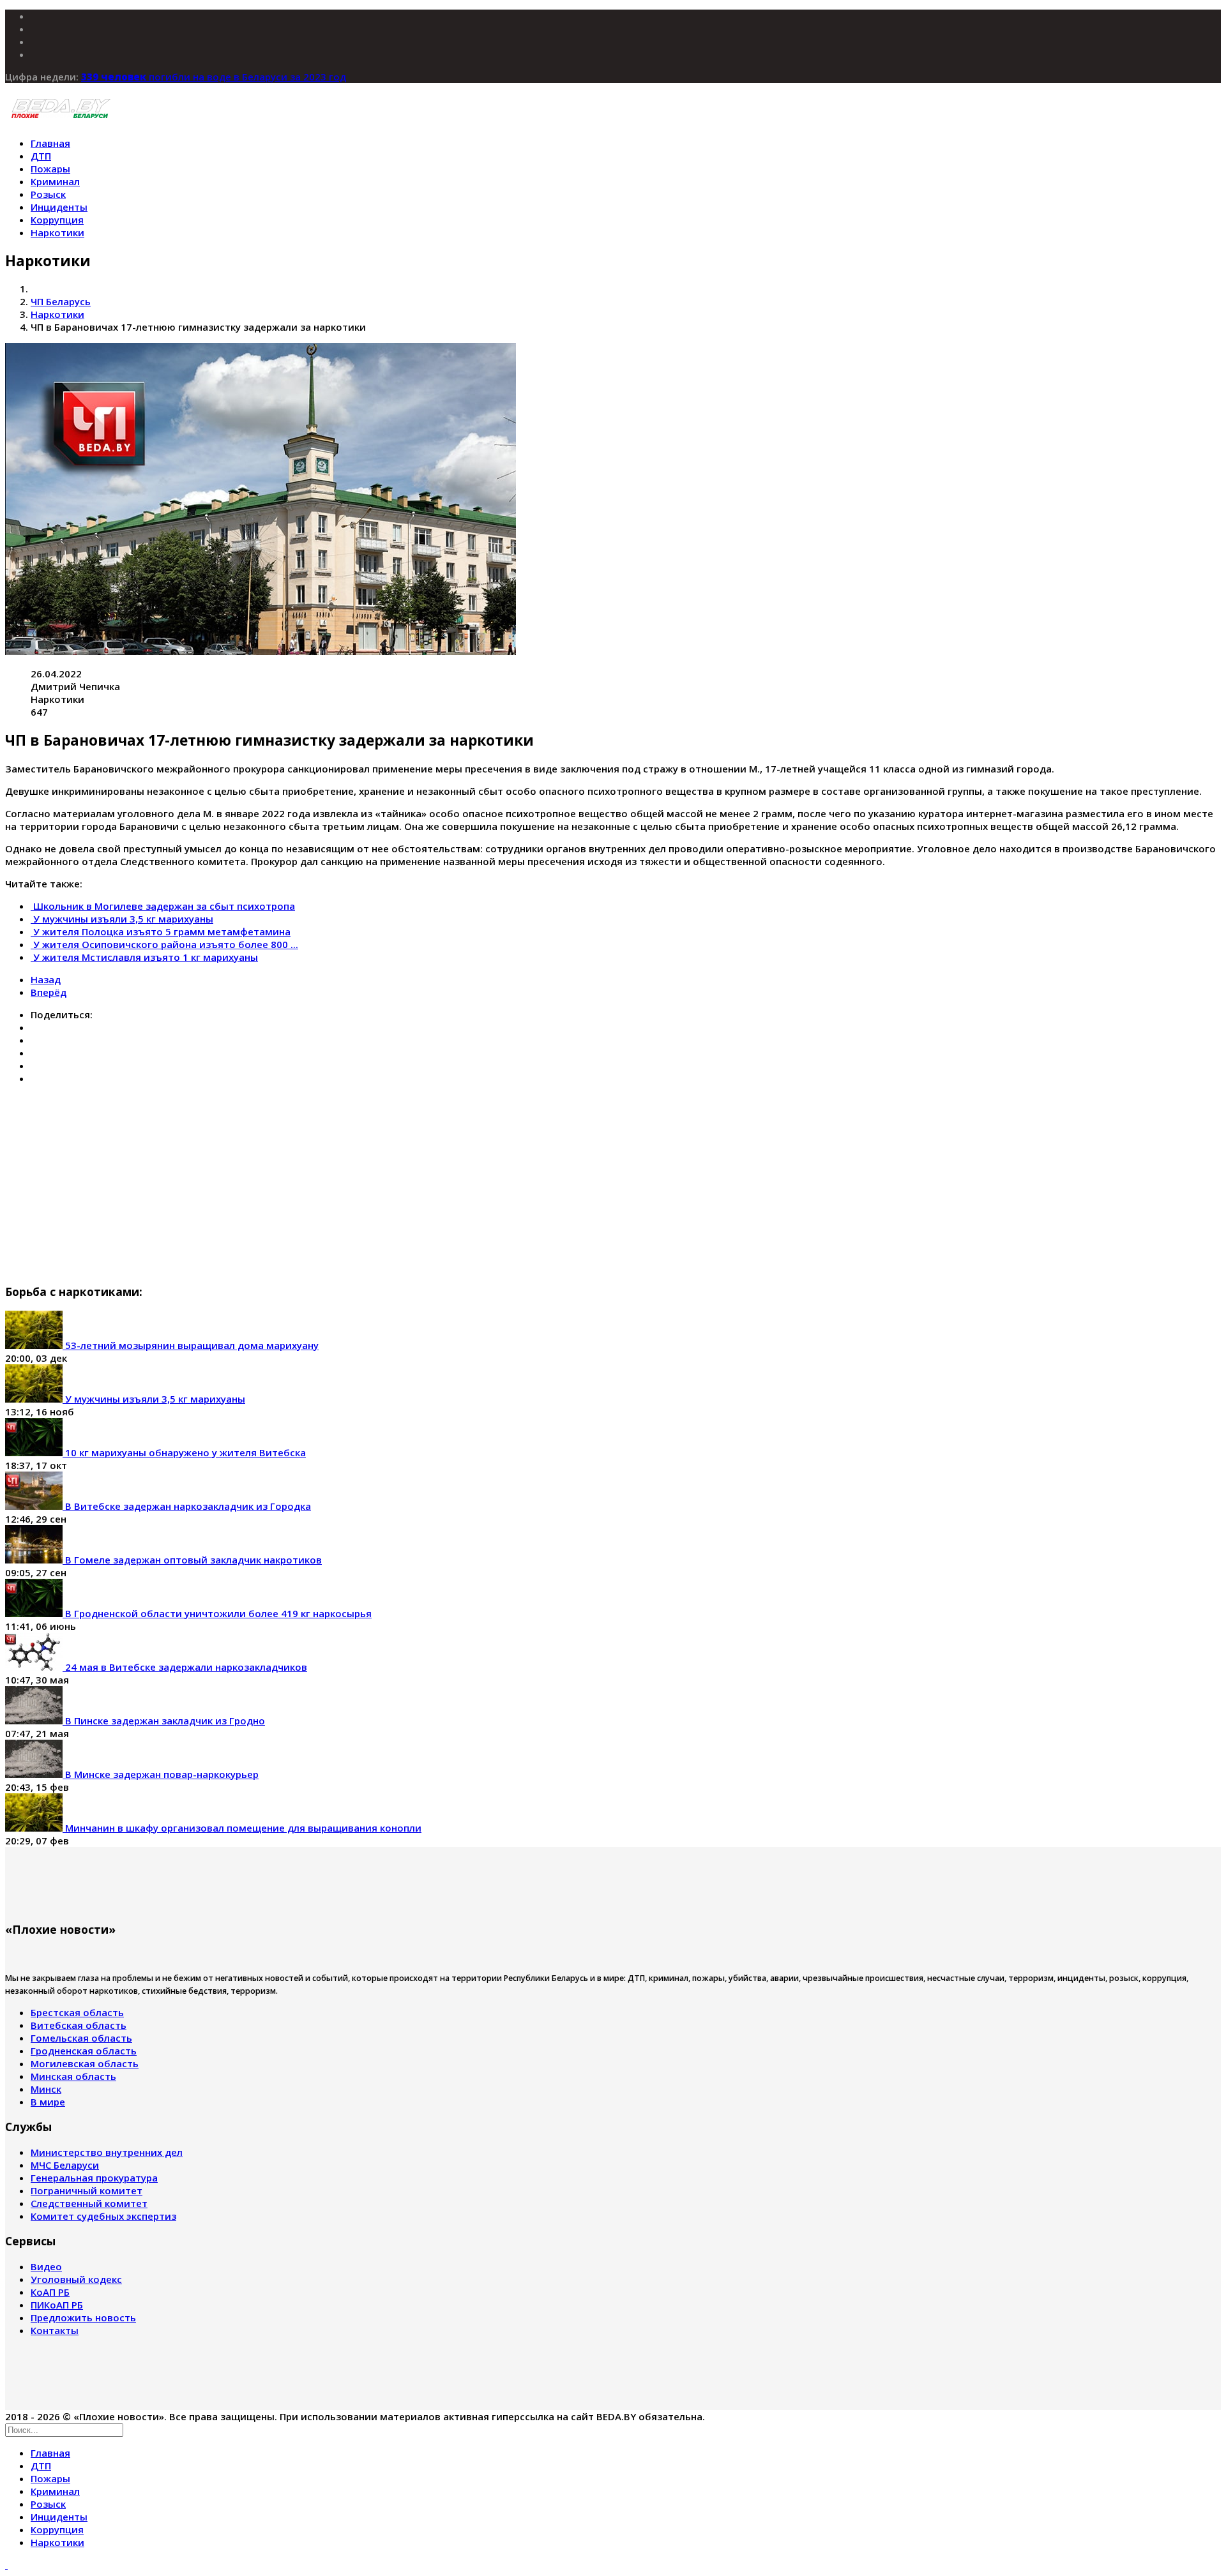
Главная (50, 143)
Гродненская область (84, 2051)
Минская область (73, 2076)
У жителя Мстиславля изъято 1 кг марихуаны (146, 957)
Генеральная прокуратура (94, 2178)
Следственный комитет (89, 2203)
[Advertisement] (388, 1184)
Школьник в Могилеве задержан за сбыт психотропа (164, 906)
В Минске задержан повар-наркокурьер (161, 1774)
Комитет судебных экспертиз (103, 2216)
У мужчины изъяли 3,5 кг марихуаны (123, 919)
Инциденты (59, 207)
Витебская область (79, 2025)
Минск (46, 2089)
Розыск (48, 194)
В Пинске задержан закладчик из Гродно (164, 1721)
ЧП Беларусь (61, 301)
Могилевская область (85, 2063)
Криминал (55, 181)
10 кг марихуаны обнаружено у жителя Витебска (184, 1452)
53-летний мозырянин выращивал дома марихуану (191, 1345)
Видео (46, 2266)
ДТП (41, 156)
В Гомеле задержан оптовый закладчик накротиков (192, 1560)
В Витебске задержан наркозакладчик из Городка (187, 1506)
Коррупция (57, 220)
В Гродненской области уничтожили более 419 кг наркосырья (217, 1613)
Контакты (55, 2330)
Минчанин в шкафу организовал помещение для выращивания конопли (242, 1828)
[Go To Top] (6, 2565)
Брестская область (77, 2012)
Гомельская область (81, 2038)
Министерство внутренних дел (107, 2152)
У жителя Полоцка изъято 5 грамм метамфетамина (162, 931)
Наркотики (57, 232)
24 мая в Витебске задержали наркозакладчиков (185, 1667)
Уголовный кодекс (76, 2279)
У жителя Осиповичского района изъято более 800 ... (166, 944)
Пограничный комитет (87, 2190)
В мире (48, 2102)
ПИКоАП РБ (57, 2305)
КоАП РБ (50, 2292)
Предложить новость (83, 2317)
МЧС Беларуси (65, 2165)
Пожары (50, 169)
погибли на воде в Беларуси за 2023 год (214, 77)
